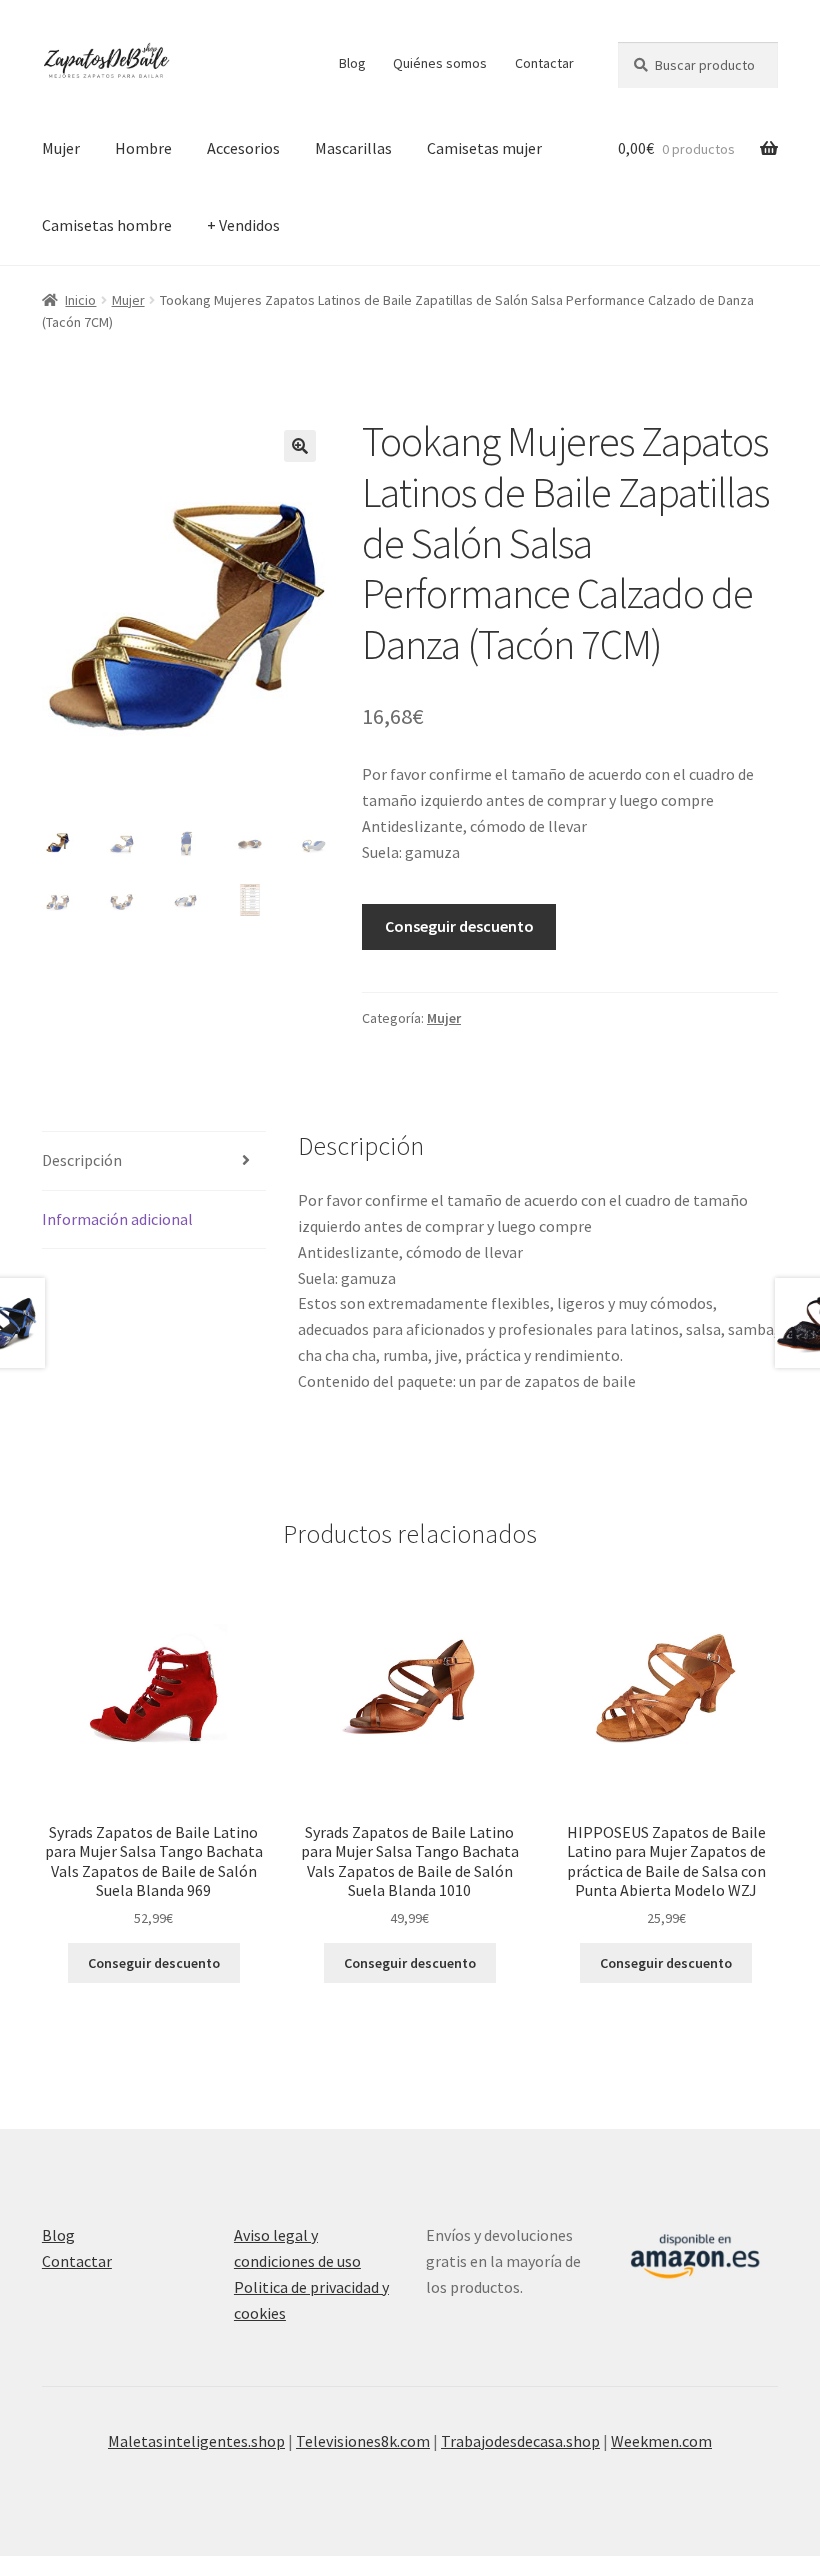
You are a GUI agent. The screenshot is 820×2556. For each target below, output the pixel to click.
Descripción (82, 1160)
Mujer (61, 148)
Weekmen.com (661, 2441)
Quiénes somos (440, 63)
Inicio (80, 300)
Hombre (143, 148)
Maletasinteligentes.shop (196, 2441)
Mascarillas (353, 148)
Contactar (544, 63)
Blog (352, 63)
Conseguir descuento (459, 926)
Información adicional (117, 1219)
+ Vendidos (243, 225)
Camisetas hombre (107, 225)
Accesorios (243, 148)
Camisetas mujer (484, 148)
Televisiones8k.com (363, 2441)
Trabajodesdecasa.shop (520, 2441)
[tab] (154, 1161)
